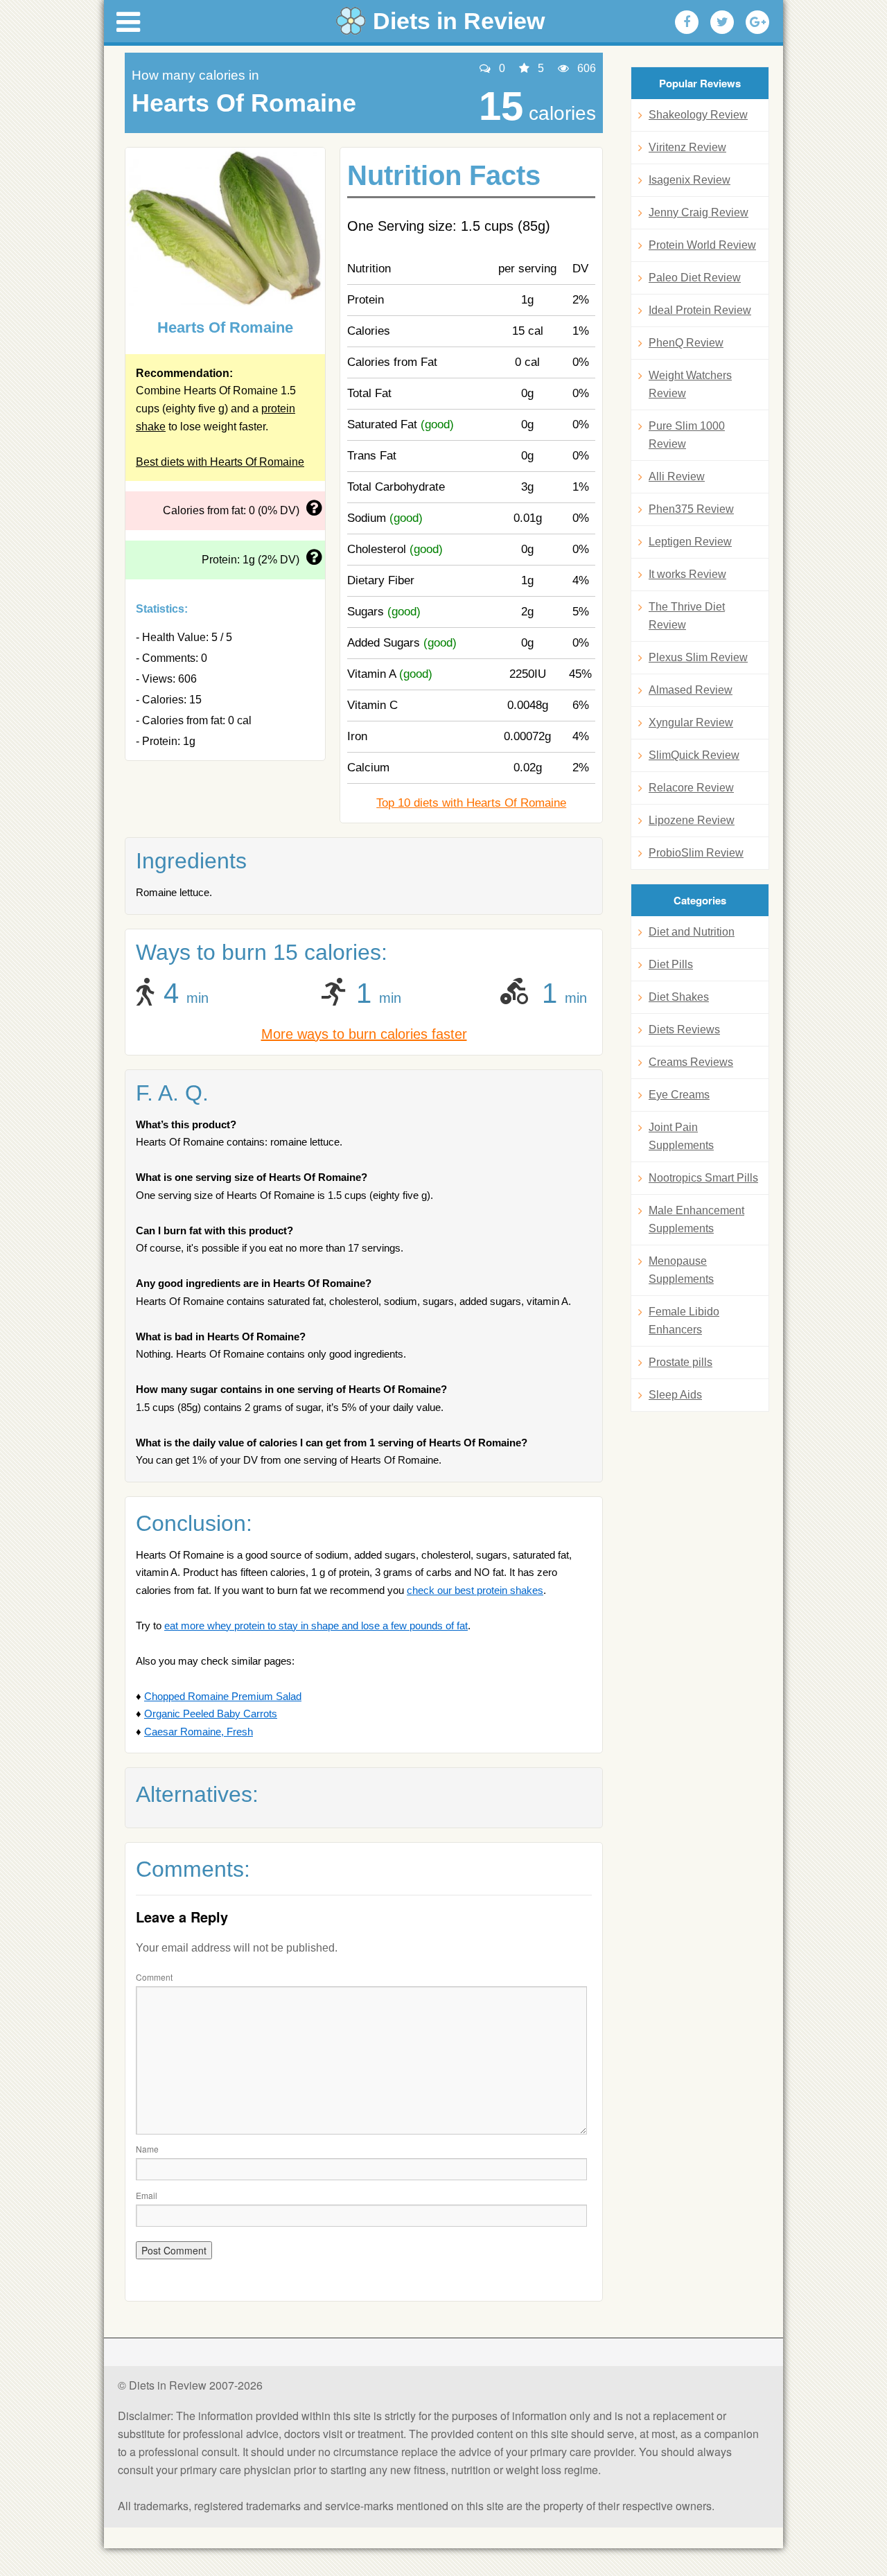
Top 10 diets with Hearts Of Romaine (471, 803)
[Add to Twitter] (722, 22)
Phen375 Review (691, 509)
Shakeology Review (698, 115)
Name (147, 2149)
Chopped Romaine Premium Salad (223, 1696)
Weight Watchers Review (690, 384)
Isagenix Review (690, 180)
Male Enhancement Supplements (696, 1219)
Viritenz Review (687, 147)
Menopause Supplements (681, 1270)
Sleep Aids (675, 1395)
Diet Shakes (679, 997)
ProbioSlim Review (696, 853)
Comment (154, 1977)
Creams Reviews (691, 1062)
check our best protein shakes (475, 1590)
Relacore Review (691, 788)
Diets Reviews (684, 1029)
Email (147, 2195)
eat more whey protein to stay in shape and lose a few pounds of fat (316, 1626)
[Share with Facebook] (687, 22)
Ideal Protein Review (700, 310)
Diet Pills (671, 964)
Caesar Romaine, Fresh (199, 1732)
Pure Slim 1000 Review (687, 435)
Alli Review (677, 476)
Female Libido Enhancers (684, 1321)
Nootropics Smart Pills (703, 1178)
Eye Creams (679, 1095)
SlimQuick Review (694, 755)
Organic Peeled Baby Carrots (211, 1714)
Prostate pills (680, 1362)
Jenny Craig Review (699, 212)
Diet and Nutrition (692, 932)
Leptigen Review (690, 542)
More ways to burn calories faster (364, 1034)
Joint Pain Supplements (681, 1136)
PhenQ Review (686, 343)
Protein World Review (702, 245)
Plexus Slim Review (698, 657)
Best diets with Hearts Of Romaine (220, 462)
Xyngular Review (691, 722)
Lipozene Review (692, 820)
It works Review (687, 574)
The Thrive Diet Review (687, 616)
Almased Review (691, 690)
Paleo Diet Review (695, 278)
